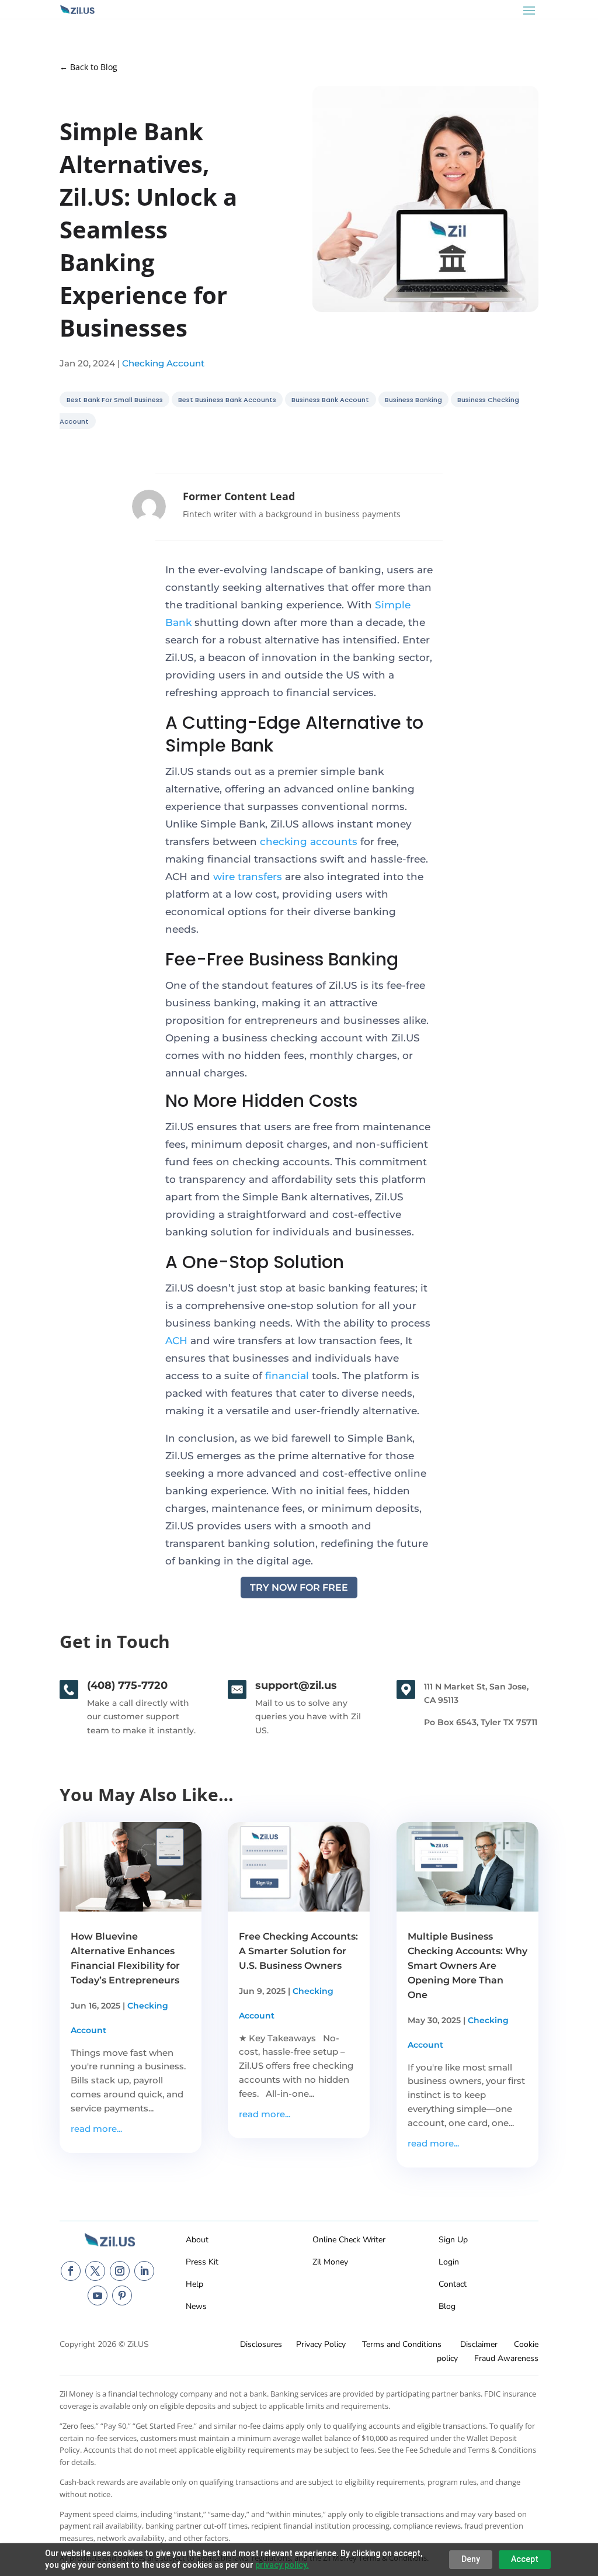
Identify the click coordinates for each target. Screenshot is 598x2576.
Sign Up (453, 2240)
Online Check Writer (349, 2240)
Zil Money (330, 2262)
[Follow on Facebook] (71, 2271)
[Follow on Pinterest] (122, 2295)
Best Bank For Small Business (115, 400)
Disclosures (261, 2344)
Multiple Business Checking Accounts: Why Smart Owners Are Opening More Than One (467, 1966)
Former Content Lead (239, 496)
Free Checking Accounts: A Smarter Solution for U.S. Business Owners (298, 1951)
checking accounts (309, 842)
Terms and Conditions (402, 2344)
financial (287, 1376)
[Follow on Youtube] (98, 2295)
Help (194, 2284)
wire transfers (248, 877)
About (197, 2240)
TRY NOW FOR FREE (299, 1588)
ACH (176, 1341)
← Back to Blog (88, 67)
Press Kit (202, 2262)
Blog (447, 2306)
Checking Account (163, 363)
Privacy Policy (321, 2344)
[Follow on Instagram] (120, 2271)
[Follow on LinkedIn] (144, 2271)
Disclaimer (479, 2344)
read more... (96, 2129)
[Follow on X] (95, 2271)
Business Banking (413, 400)
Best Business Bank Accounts (227, 400)
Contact (453, 2284)
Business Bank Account (330, 400)
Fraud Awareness (506, 2358)
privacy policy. (282, 2565)
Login (449, 2262)
